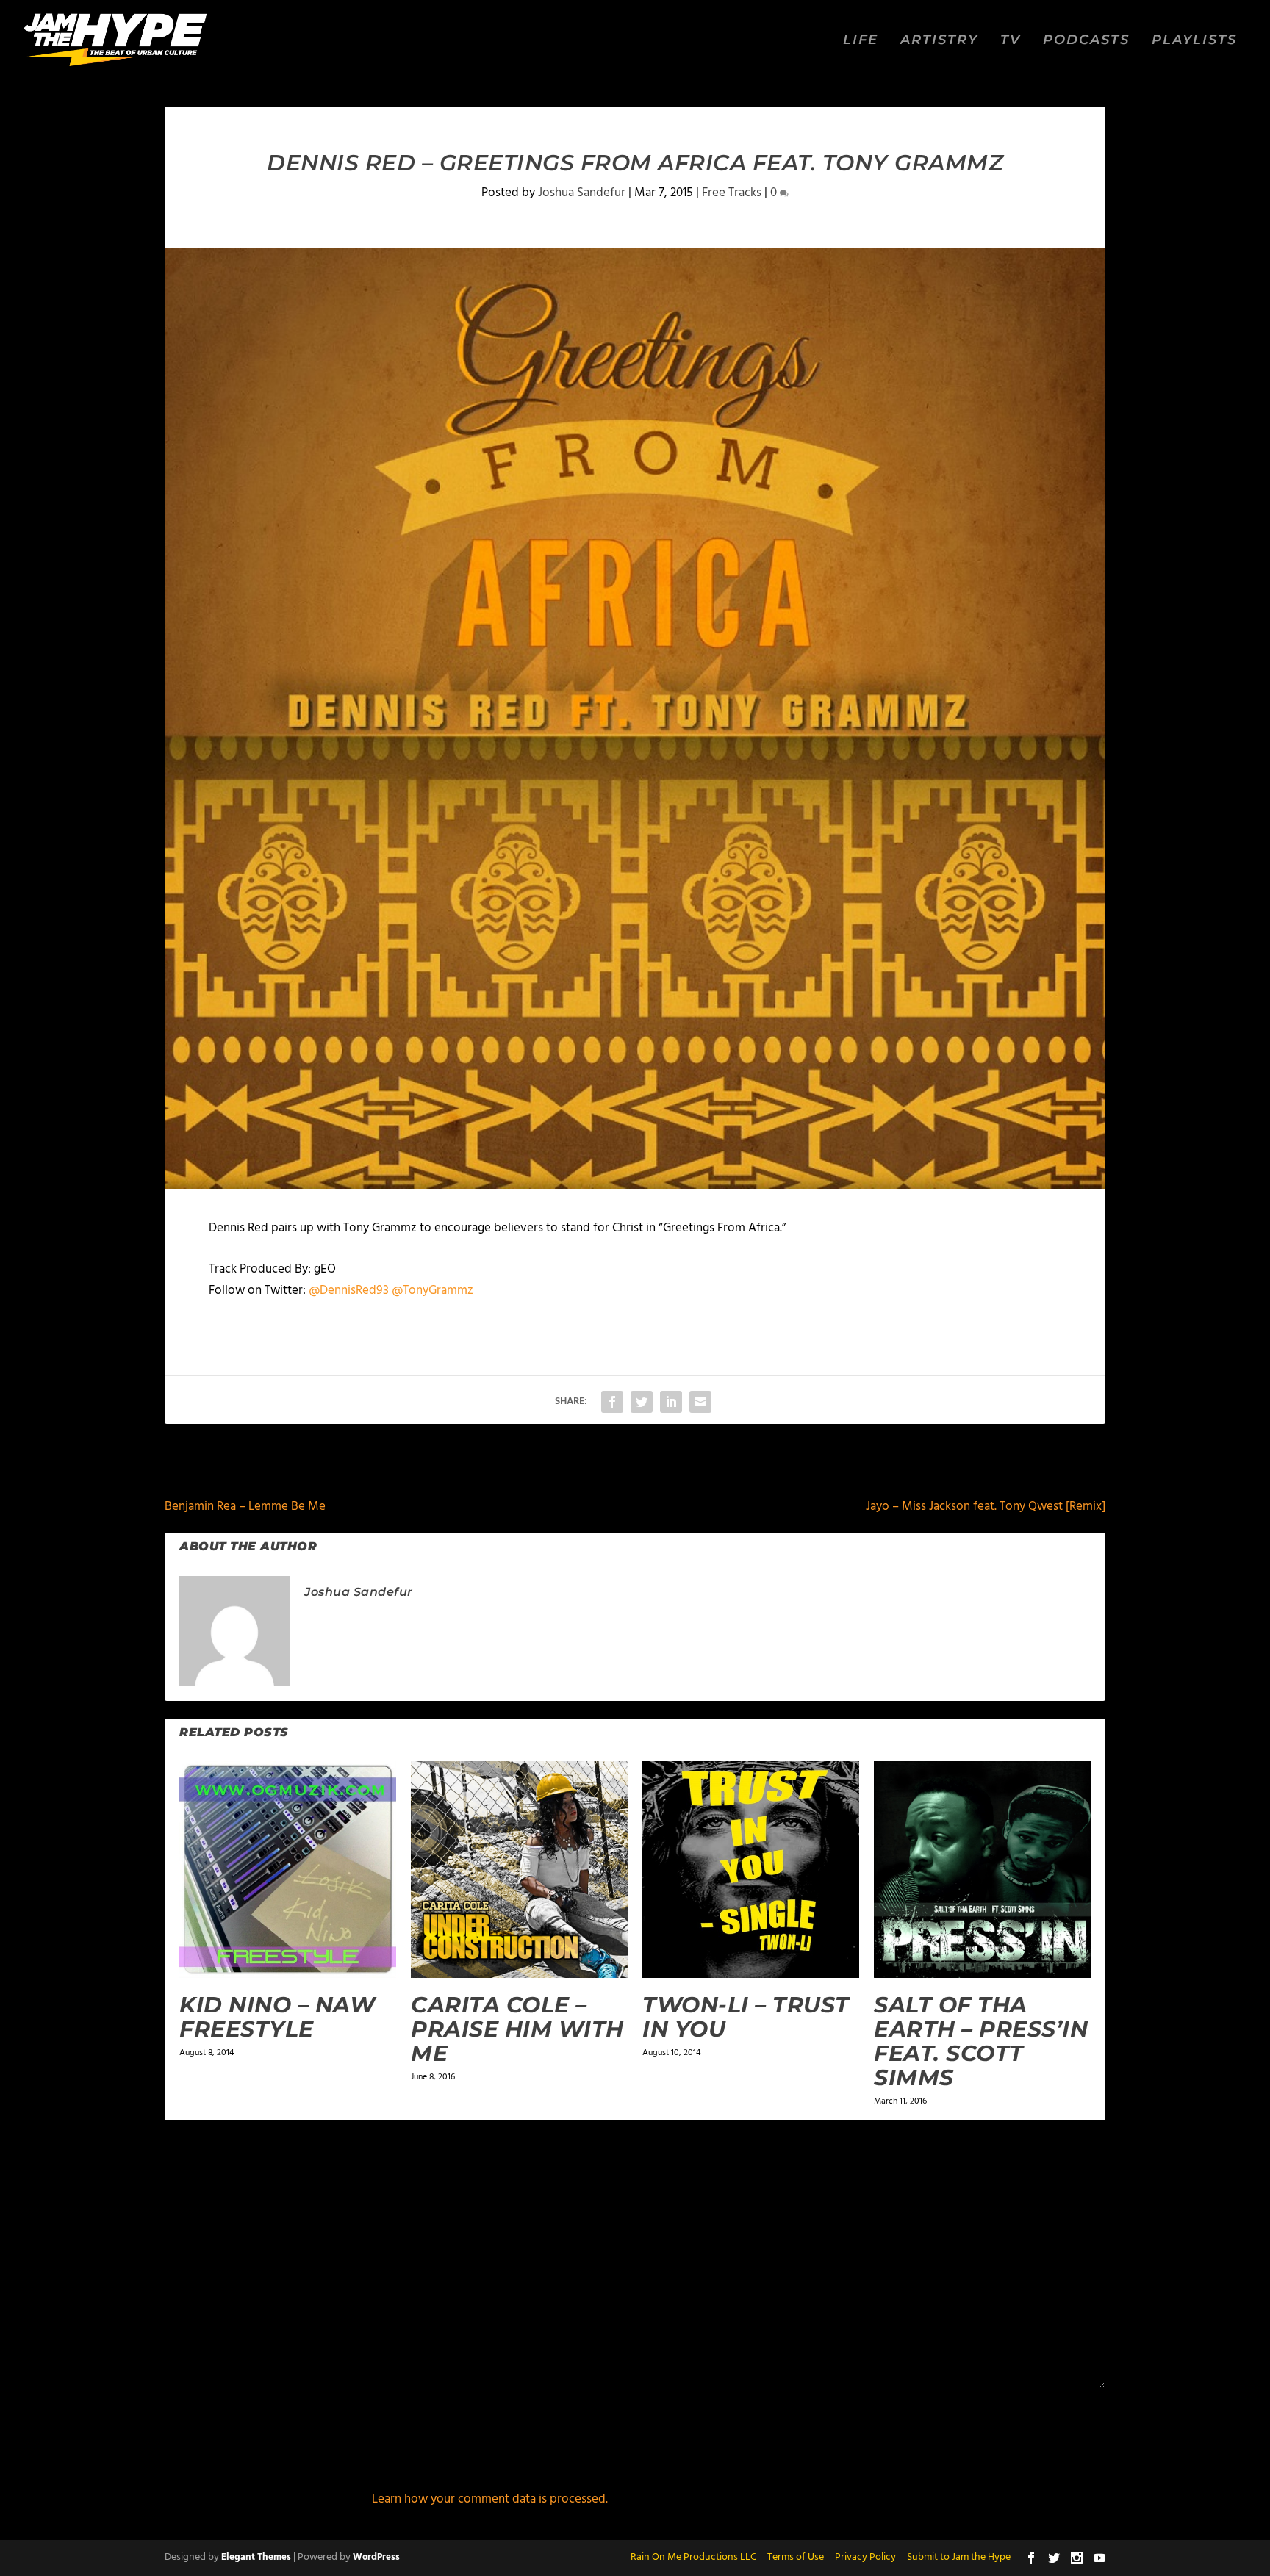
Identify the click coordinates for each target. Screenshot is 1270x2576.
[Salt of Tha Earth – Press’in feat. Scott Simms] (982, 1870)
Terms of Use (796, 2557)
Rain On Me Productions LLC (693, 2557)
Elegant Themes (256, 2557)
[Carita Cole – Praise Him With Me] (519, 1870)
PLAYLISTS (1194, 41)
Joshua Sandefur (582, 193)
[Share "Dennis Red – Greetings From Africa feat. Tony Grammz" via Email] (700, 1402)
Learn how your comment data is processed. (490, 2499)
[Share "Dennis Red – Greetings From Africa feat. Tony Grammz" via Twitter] (642, 1402)
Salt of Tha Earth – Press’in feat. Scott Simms (981, 2041)
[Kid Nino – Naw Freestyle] (288, 1870)
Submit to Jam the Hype (959, 2557)
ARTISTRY (939, 41)
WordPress (376, 2557)
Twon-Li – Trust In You (746, 2017)
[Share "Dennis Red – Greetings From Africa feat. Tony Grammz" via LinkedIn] (671, 1402)
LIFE (861, 41)
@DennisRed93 (349, 1291)
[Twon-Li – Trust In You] (751, 1870)
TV (1011, 41)
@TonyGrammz (433, 1291)
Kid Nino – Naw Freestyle (277, 2017)
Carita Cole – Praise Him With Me (517, 2029)
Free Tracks (732, 193)
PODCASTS (1086, 41)
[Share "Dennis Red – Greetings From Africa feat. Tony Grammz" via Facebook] (612, 1402)
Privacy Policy (865, 2557)
